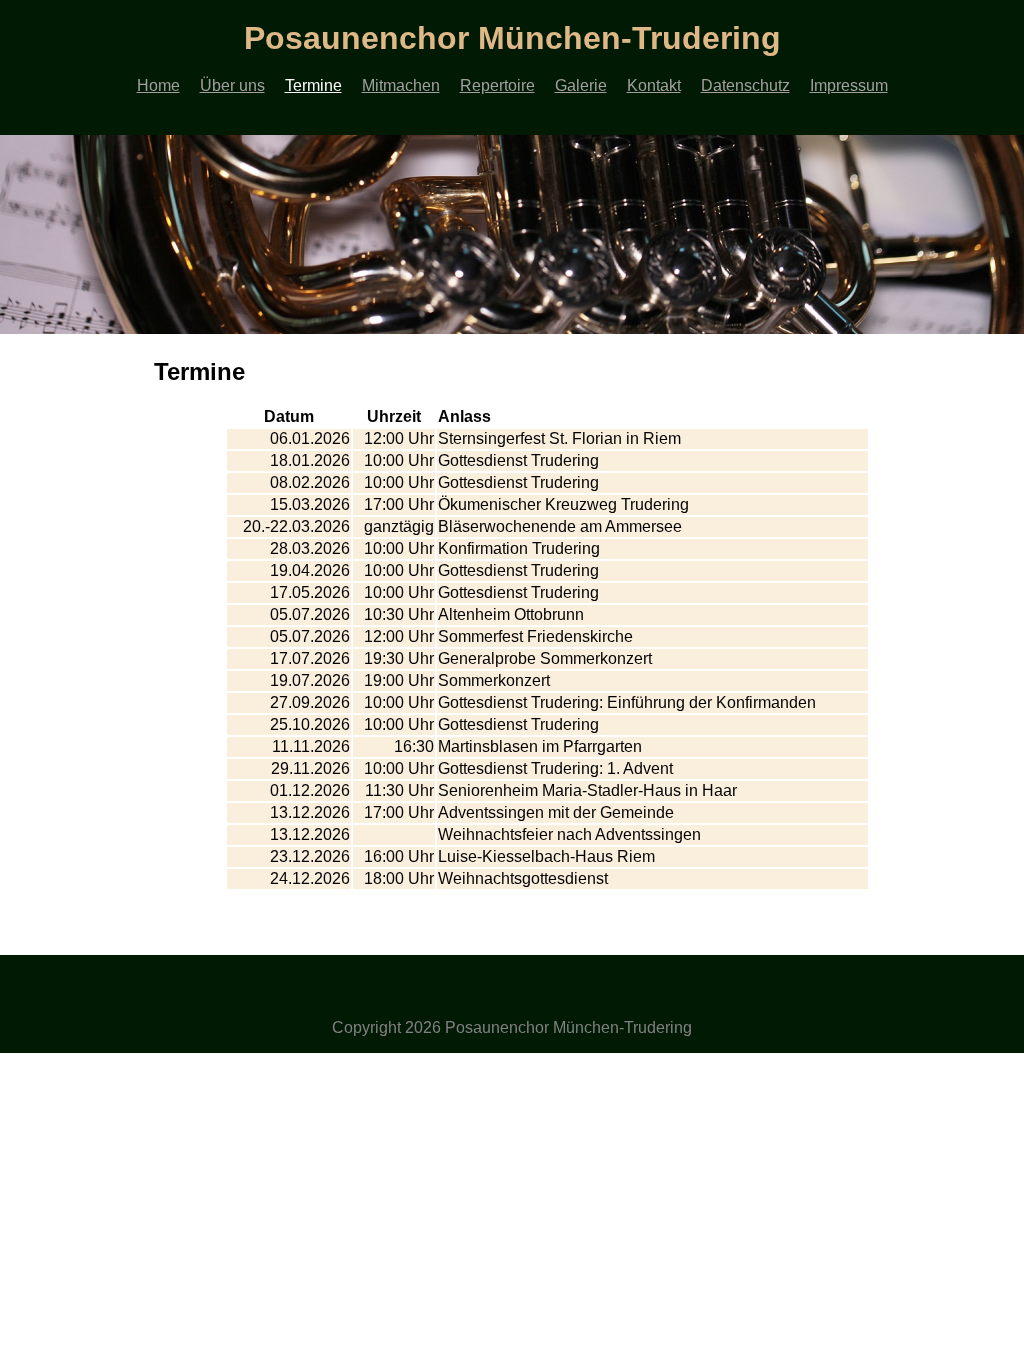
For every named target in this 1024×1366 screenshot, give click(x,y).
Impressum (849, 85)
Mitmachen (401, 85)
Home (158, 85)
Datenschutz (745, 85)
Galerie (581, 85)
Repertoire (497, 85)
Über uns (232, 85)
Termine (313, 85)
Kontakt (654, 85)
